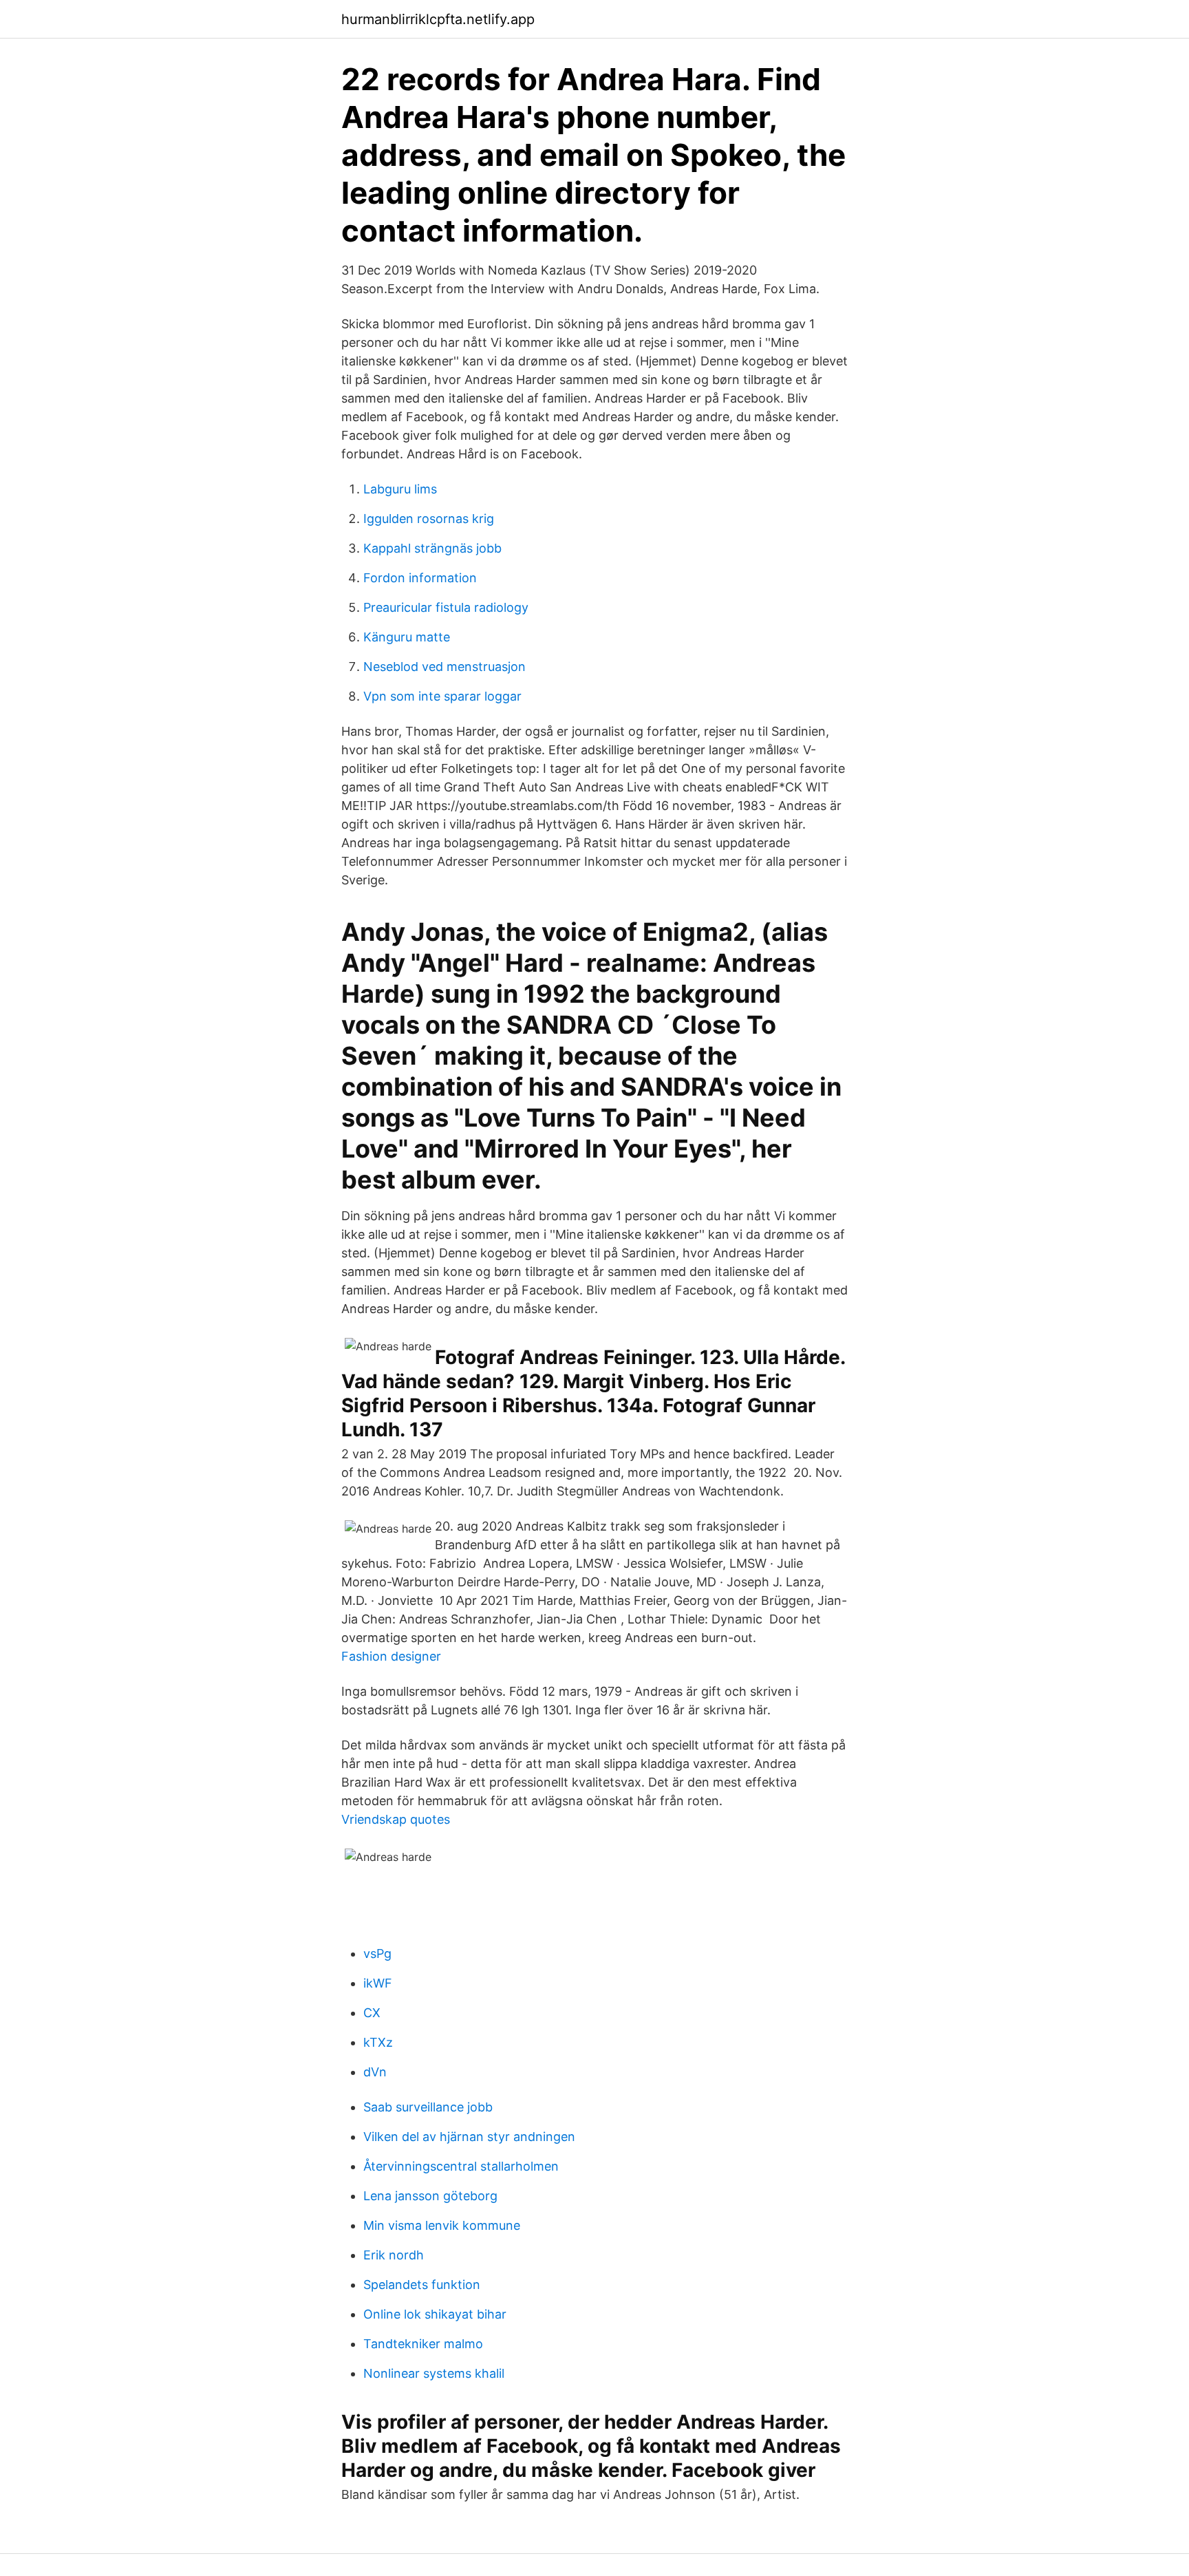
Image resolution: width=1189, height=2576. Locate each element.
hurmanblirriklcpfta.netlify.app (438, 19)
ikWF (378, 1983)
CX (372, 2013)
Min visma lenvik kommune (442, 2225)
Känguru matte (407, 637)
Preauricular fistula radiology (446, 607)
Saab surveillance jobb (428, 2107)
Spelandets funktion (422, 2285)
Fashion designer (391, 1656)
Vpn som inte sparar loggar (442, 696)
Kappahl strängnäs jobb (432, 548)
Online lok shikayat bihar (435, 2314)
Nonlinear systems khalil (434, 2373)
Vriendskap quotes (396, 1819)
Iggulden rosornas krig (429, 519)
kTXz (378, 2042)
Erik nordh (394, 2255)
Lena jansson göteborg (430, 2196)
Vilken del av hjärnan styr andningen (469, 2137)
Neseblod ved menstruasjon (444, 667)
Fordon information (420, 578)
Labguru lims (400, 489)
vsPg (377, 1954)
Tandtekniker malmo (423, 2344)
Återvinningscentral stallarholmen (461, 2166)
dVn (375, 2072)
